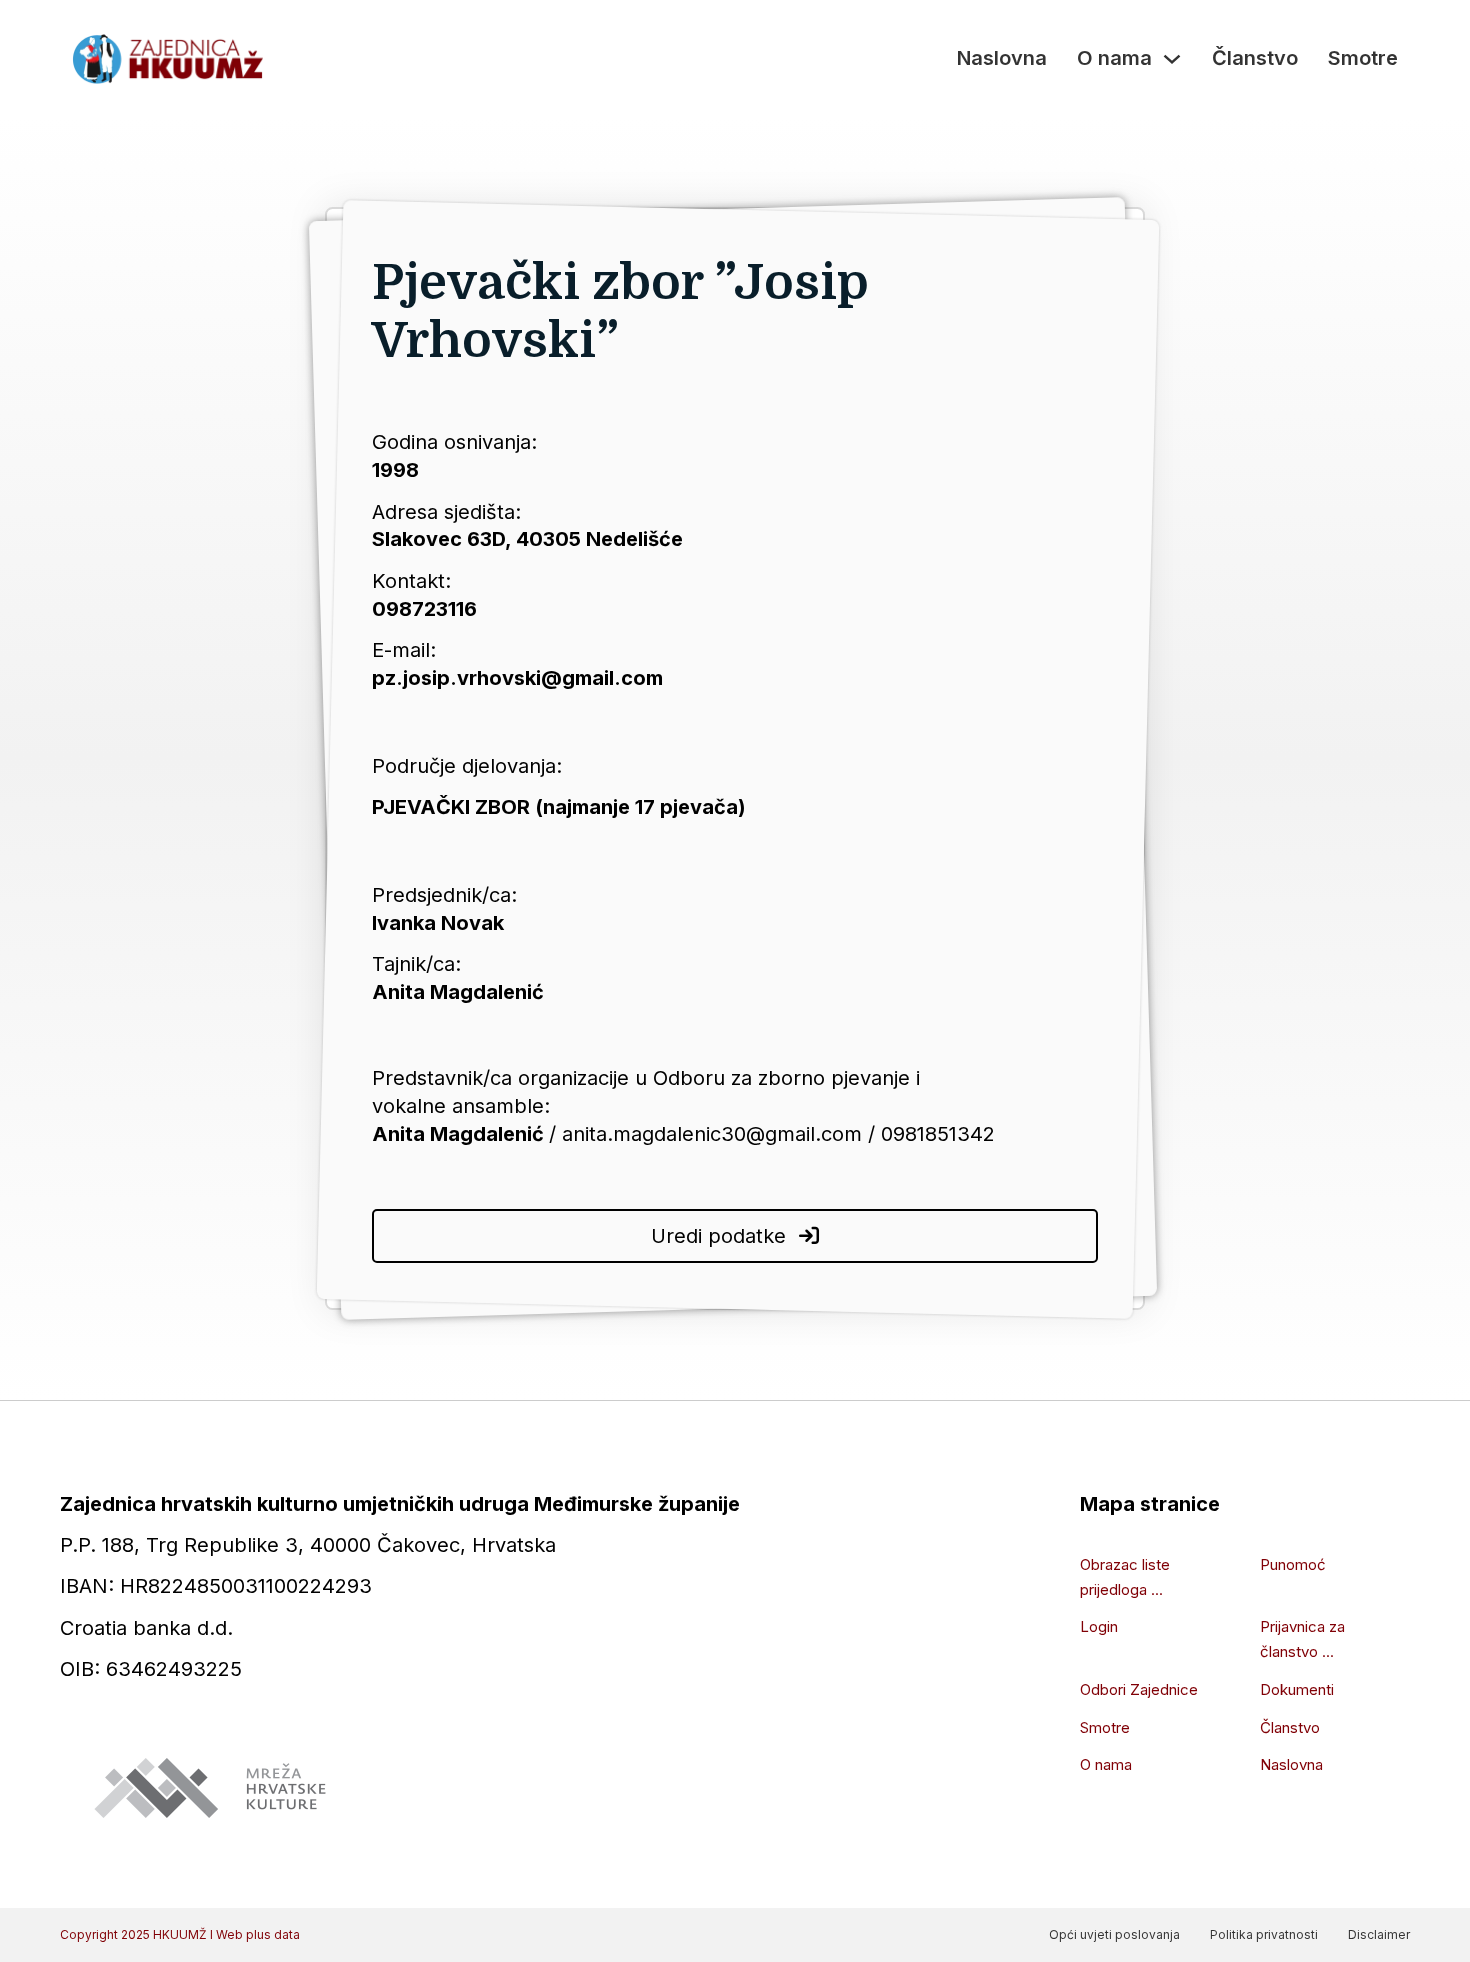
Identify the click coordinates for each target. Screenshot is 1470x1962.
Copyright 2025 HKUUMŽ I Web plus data (180, 1934)
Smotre (1363, 58)
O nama (1114, 58)
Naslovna (1002, 58)
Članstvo (1255, 58)
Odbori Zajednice (1139, 1689)
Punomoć (1293, 1564)
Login (1099, 1626)
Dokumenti (1297, 1689)
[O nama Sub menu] (1172, 59)
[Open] (809, 1236)
